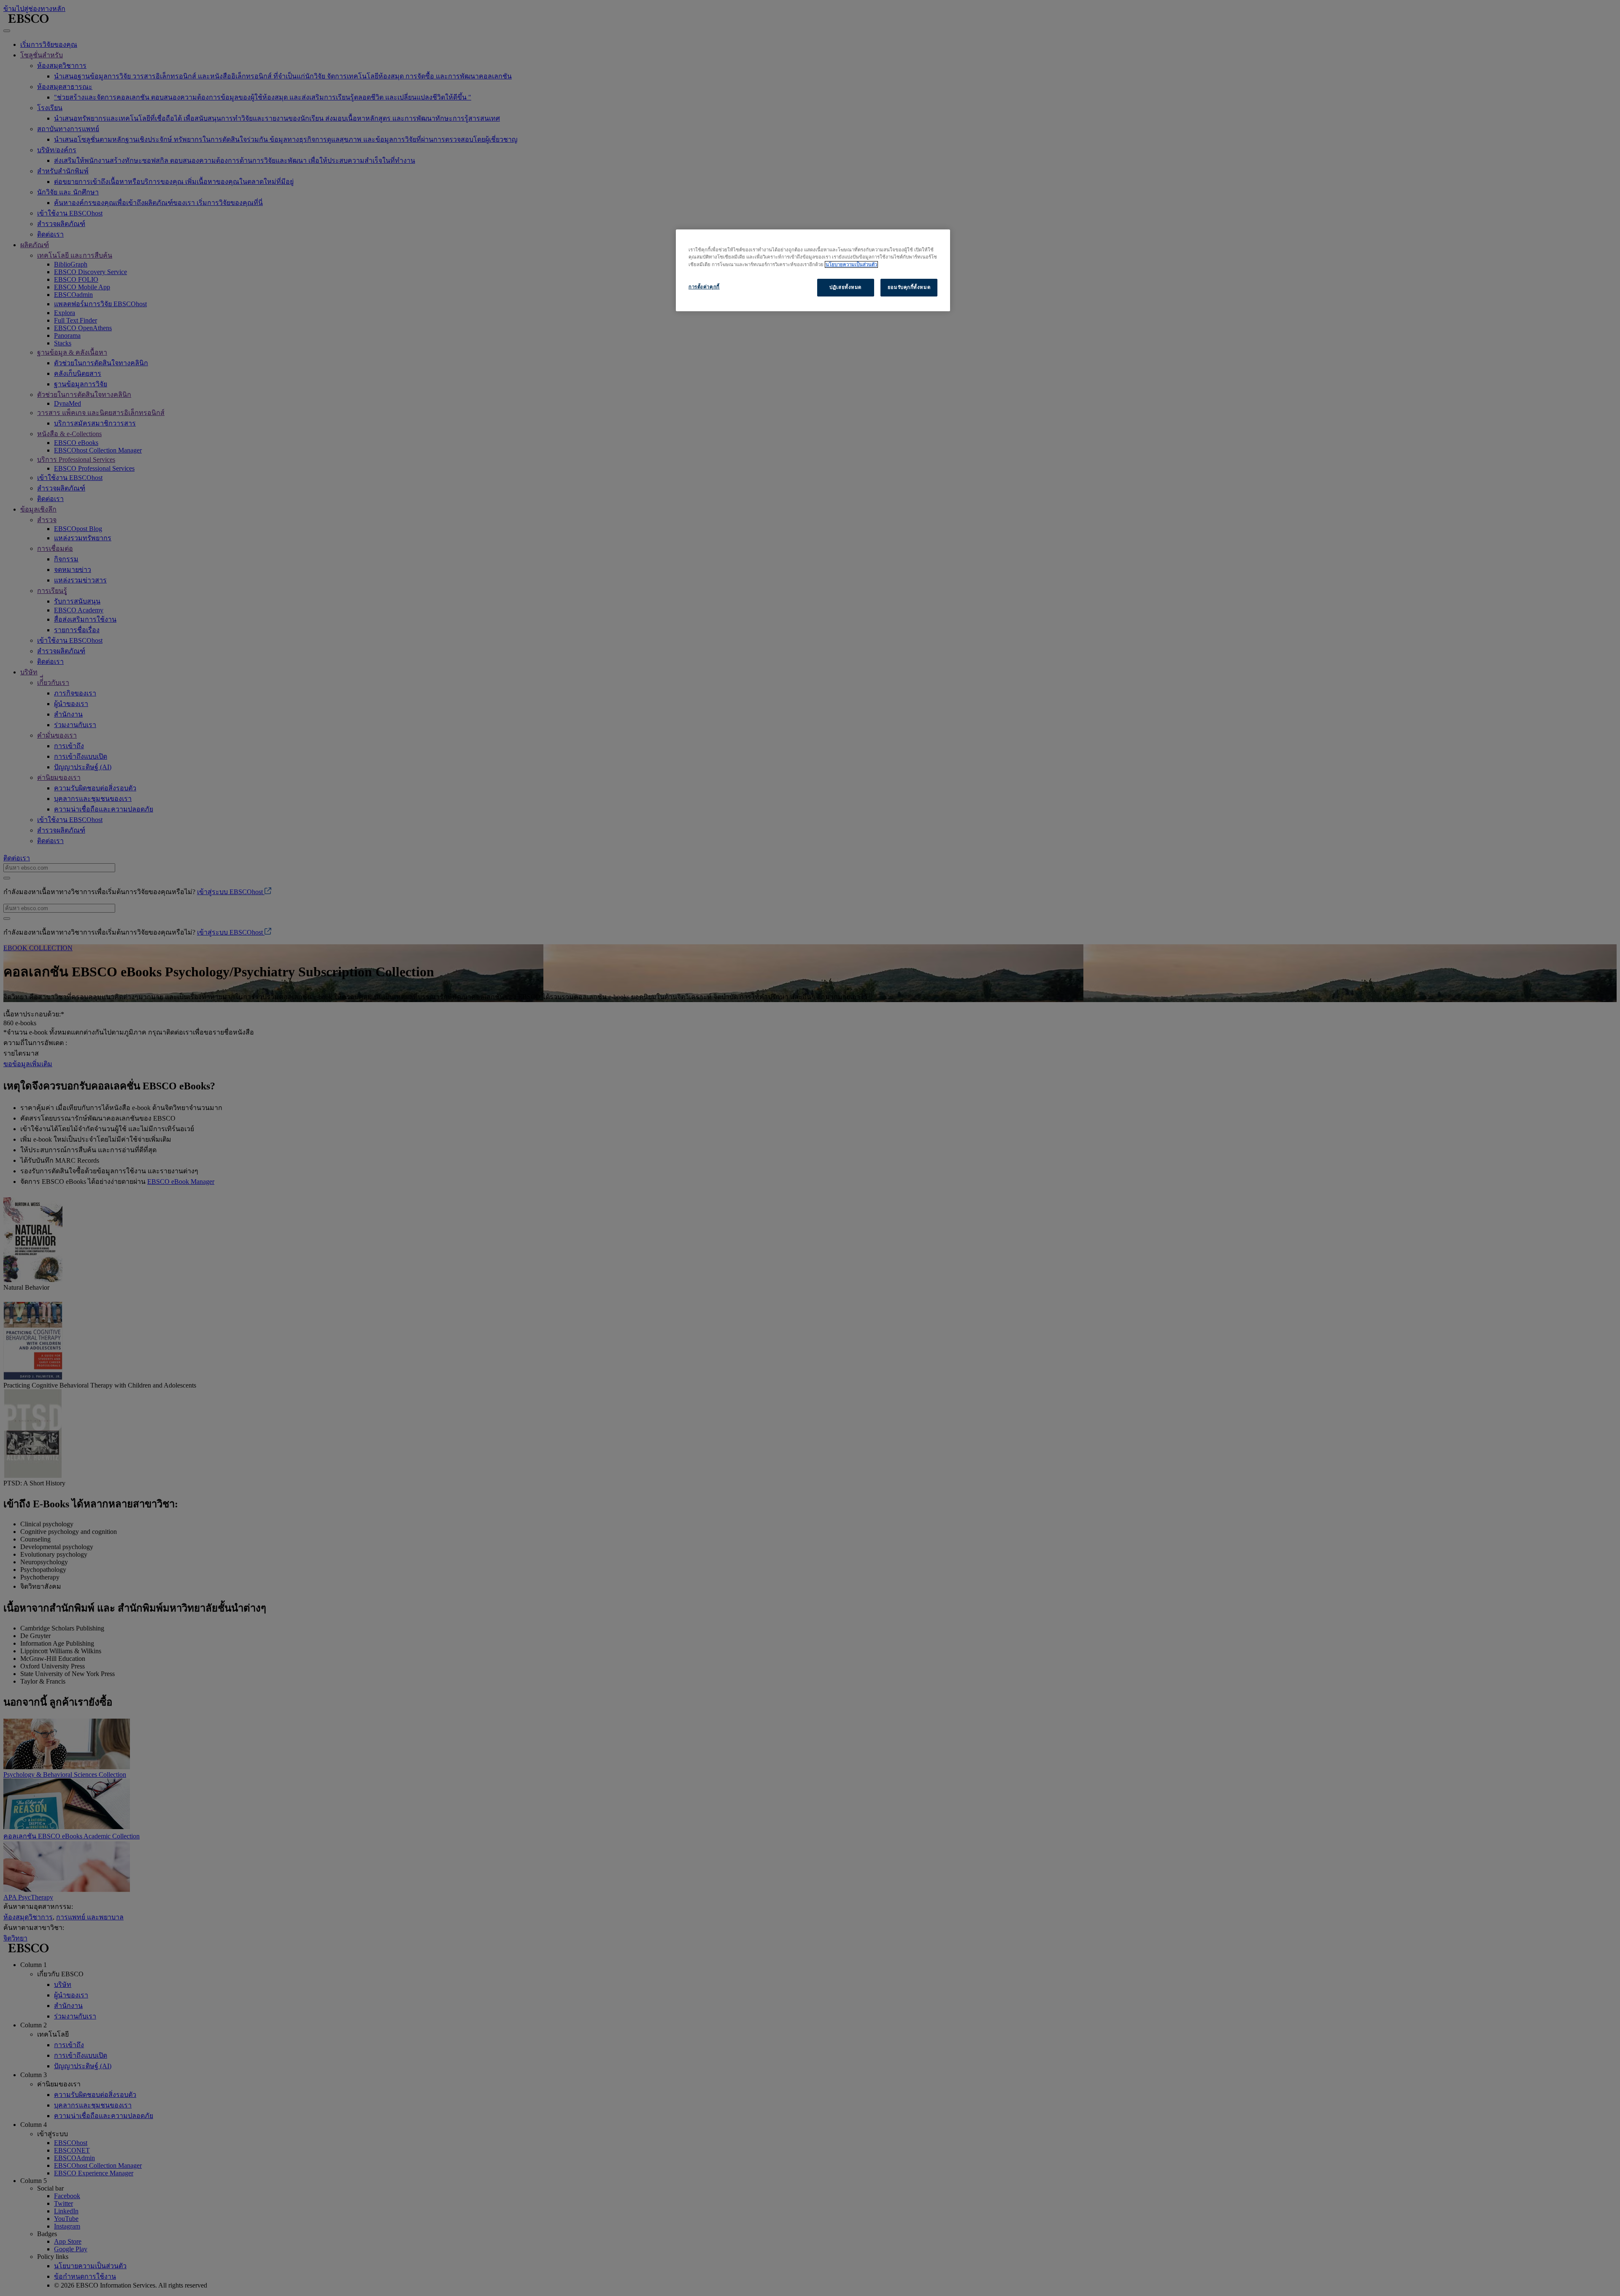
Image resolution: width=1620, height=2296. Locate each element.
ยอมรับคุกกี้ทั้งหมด (909, 287)
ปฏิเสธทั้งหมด (845, 287)
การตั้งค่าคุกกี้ (704, 287)
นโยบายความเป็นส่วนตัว (851, 264)
